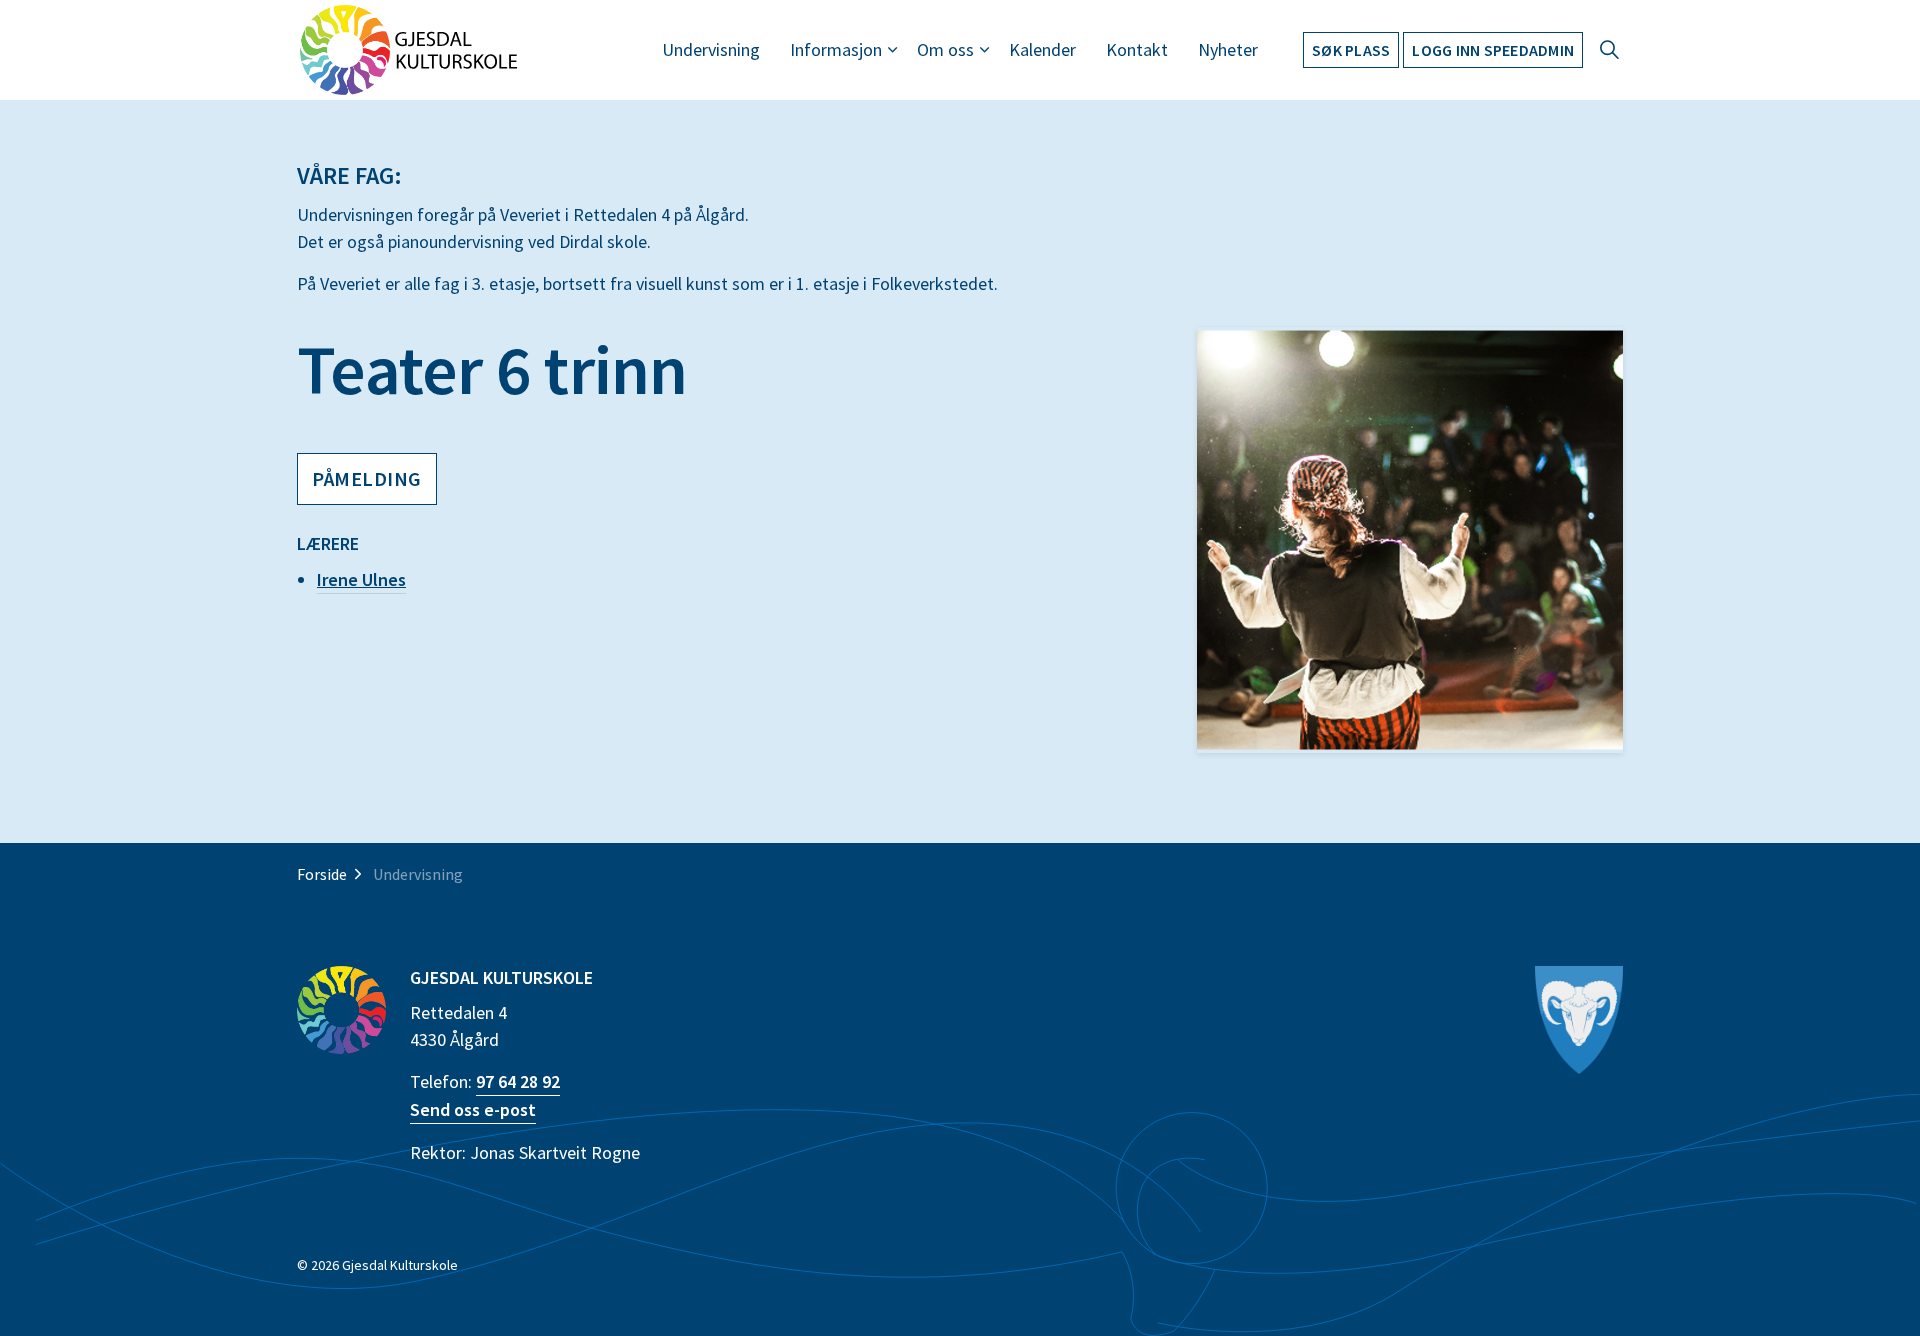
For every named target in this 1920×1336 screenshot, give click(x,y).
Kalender (1042, 49)
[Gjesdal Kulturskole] (408, 50)
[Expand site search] (1609, 50)
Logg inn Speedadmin (1493, 50)
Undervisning (711, 49)
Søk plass (1351, 50)
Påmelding (367, 478)
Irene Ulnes (361, 579)
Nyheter (1228, 49)
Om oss (945, 49)
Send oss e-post (473, 1109)
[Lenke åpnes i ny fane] (1579, 1020)
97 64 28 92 (518, 1081)
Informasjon (836, 49)
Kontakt (1137, 49)
